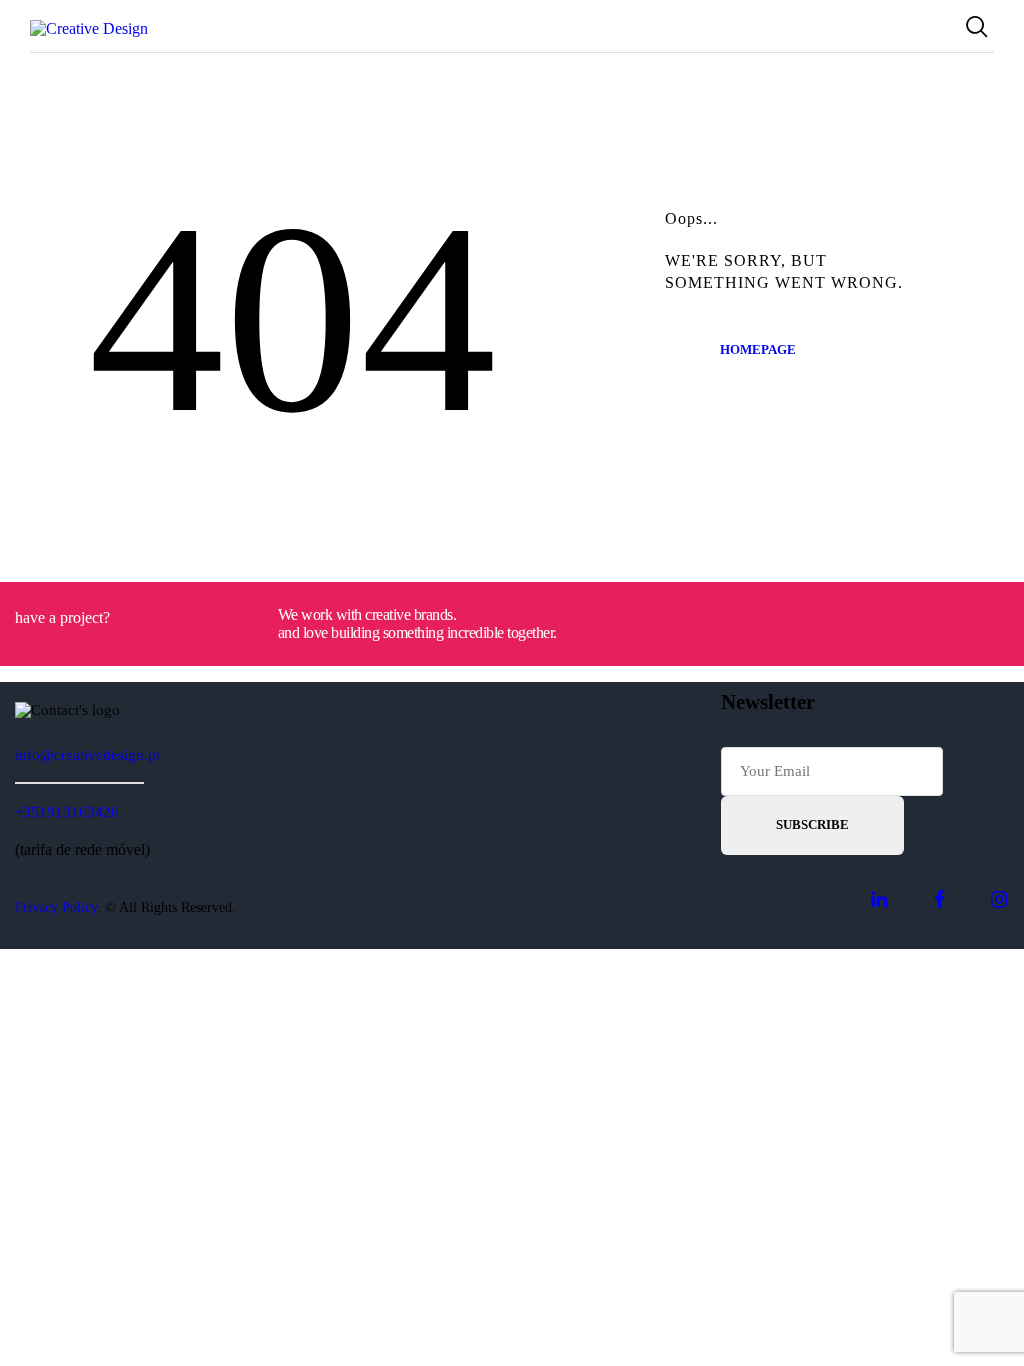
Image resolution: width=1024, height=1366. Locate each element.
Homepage (758, 349)
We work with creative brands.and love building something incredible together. (417, 623)
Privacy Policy (56, 907)
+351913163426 (67, 812)
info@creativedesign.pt (87, 755)
